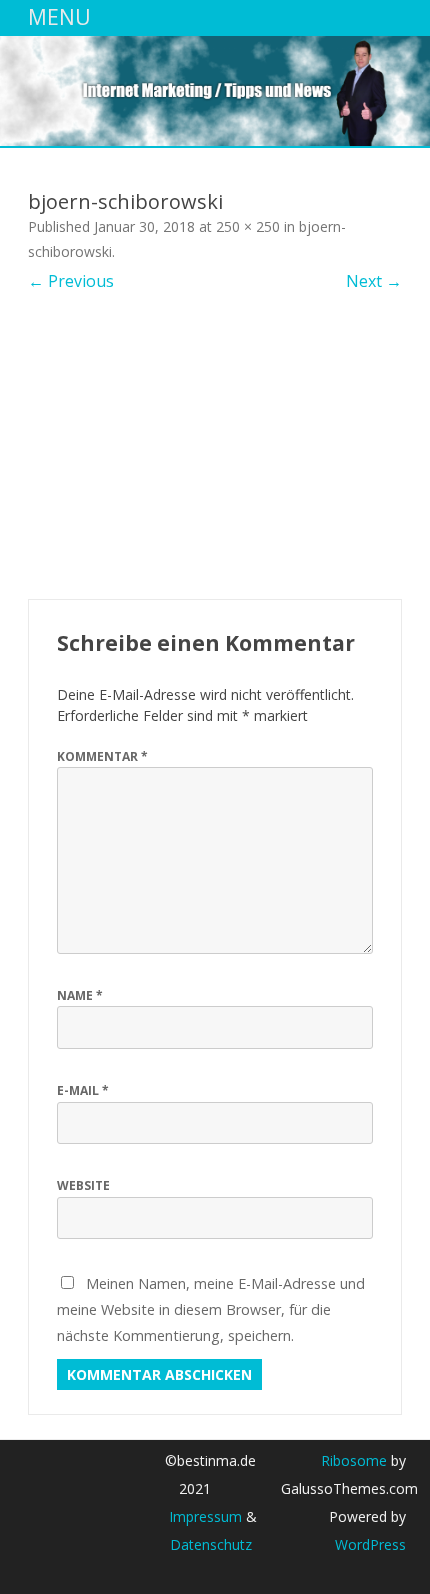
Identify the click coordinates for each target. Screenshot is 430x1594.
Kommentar (102, 756)
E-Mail (83, 1090)
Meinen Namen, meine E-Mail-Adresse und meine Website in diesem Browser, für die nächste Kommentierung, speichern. (211, 1309)
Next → (374, 281)
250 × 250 (248, 226)
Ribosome (354, 1460)
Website (83, 1185)
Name (80, 995)
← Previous (71, 281)
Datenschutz (211, 1544)
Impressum (205, 1516)
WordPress (370, 1544)
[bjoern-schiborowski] (215, 446)
